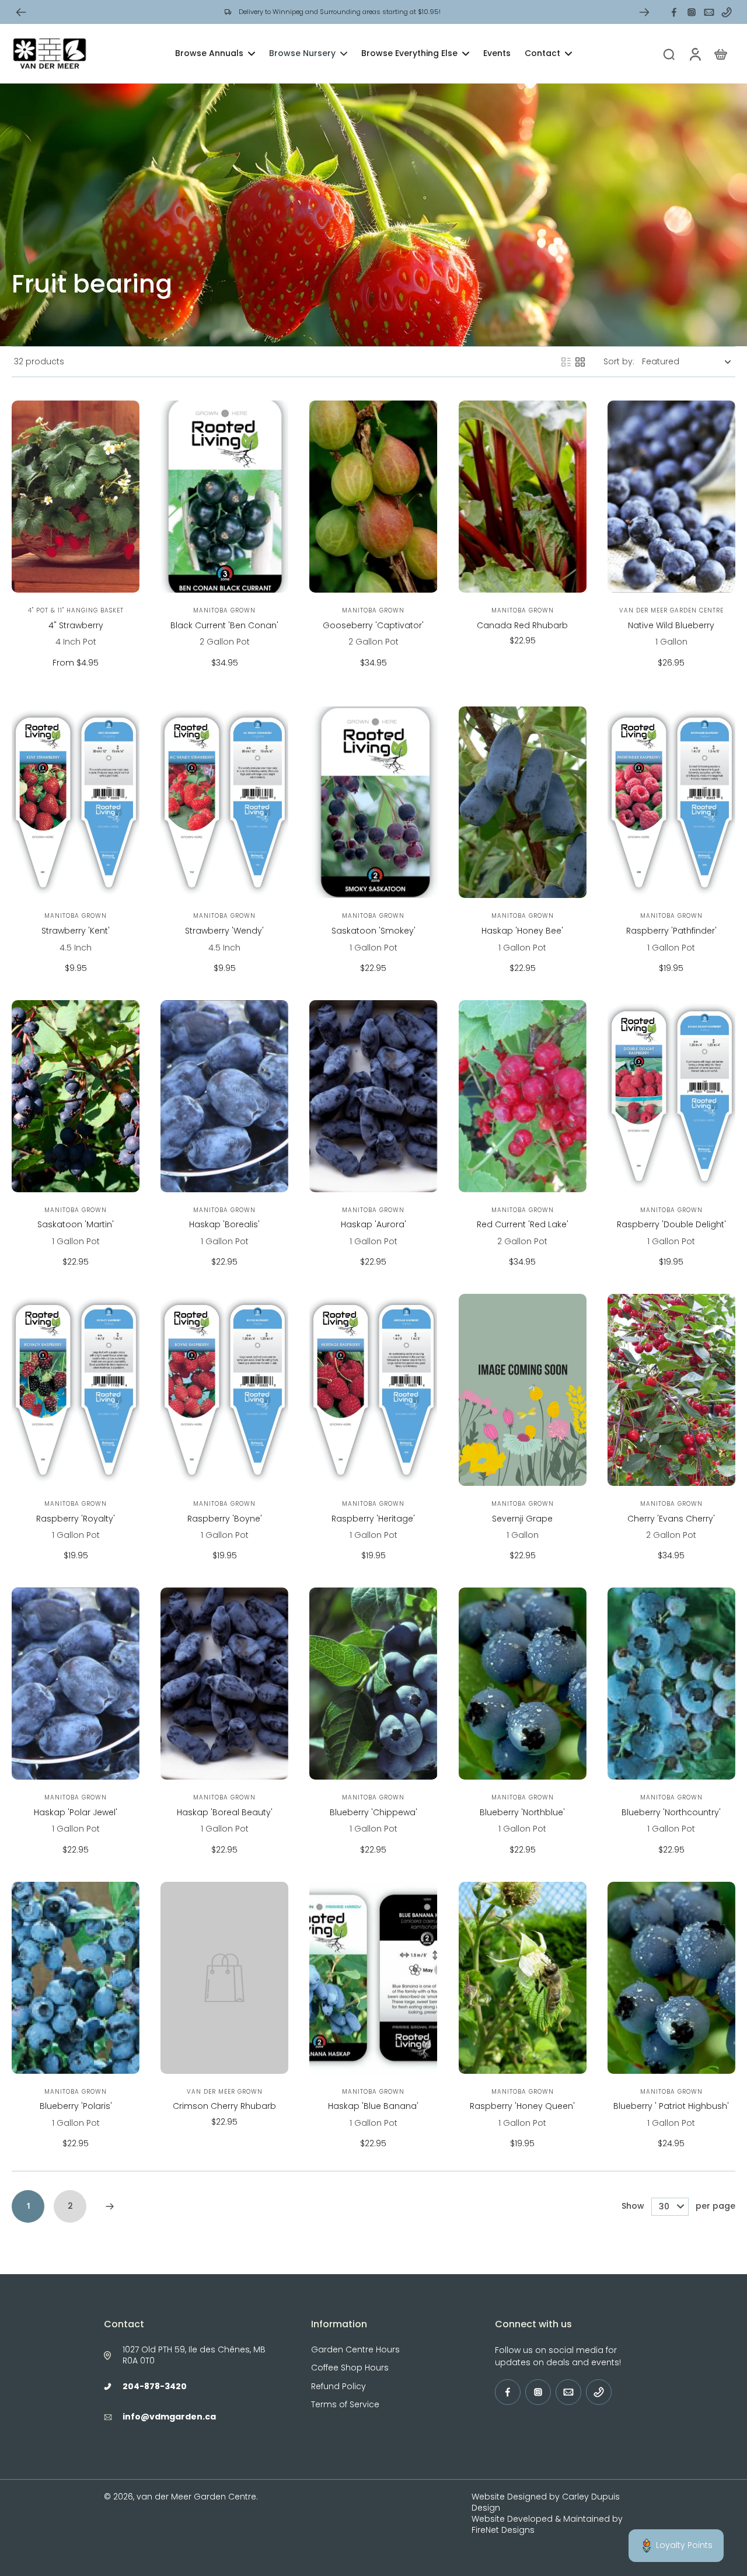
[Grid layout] (580, 362)
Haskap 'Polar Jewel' (76, 1812)
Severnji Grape (522, 1519)
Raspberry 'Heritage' (373, 1519)
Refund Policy (338, 2387)
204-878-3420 (155, 2386)
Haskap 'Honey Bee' (522, 931)
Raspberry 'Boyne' (225, 1519)
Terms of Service (345, 2405)
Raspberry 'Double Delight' (671, 1224)
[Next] (110, 2206)
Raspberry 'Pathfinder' (671, 931)
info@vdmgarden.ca (169, 2417)
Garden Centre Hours (355, 2350)
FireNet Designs (503, 2530)
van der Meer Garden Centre (196, 2497)
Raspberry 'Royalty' (76, 1519)
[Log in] (694, 54)
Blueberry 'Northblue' (522, 1812)
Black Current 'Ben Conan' (224, 625)
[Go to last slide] (21, 12)
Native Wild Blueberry (671, 625)
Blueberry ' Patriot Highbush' (671, 2106)
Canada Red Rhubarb (522, 625)
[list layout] (566, 362)
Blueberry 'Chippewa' (373, 1812)
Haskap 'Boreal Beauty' (225, 1812)
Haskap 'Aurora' (373, 1224)
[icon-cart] (720, 54)
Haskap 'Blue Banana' (373, 2106)
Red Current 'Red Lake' (523, 1224)
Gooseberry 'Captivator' (373, 625)
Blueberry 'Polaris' (76, 2106)
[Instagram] (692, 12)
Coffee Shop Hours (350, 2368)
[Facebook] (674, 12)
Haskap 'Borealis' (224, 1224)
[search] (669, 54)
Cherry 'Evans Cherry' (671, 1519)
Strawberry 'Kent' (76, 931)
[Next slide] (644, 12)
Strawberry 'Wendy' (224, 931)
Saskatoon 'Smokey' (373, 931)
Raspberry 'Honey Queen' (522, 2106)
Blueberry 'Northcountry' (671, 1812)
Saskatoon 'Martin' (76, 1224)
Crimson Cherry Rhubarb (224, 2106)
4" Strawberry (76, 625)
